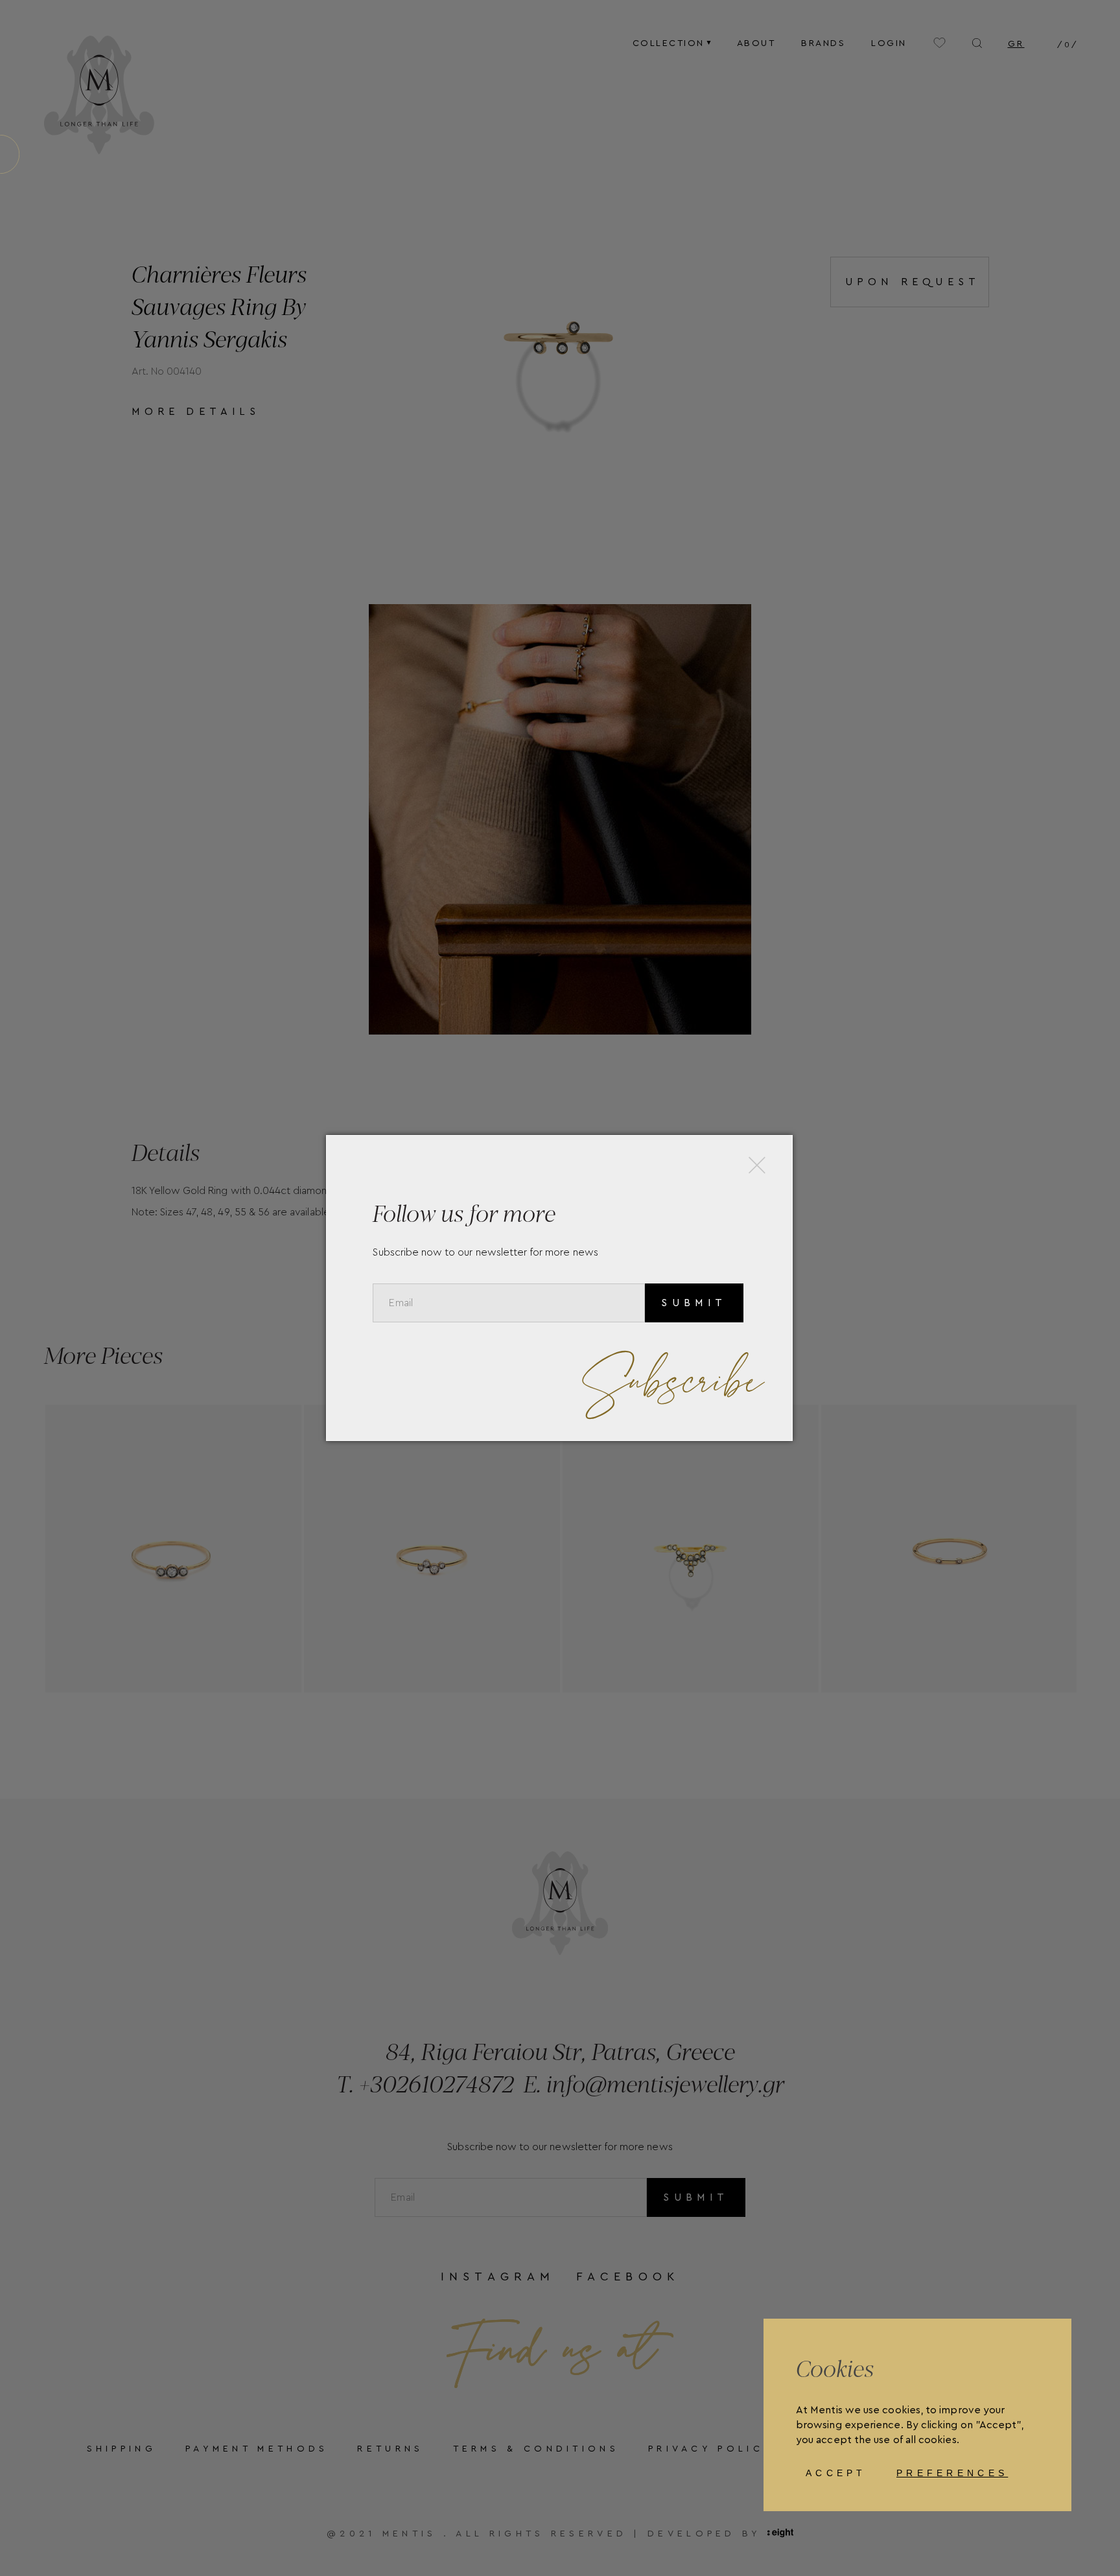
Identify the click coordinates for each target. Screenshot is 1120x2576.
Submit (694, 1303)
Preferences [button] (952, 2473)
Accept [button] (836, 2473)
